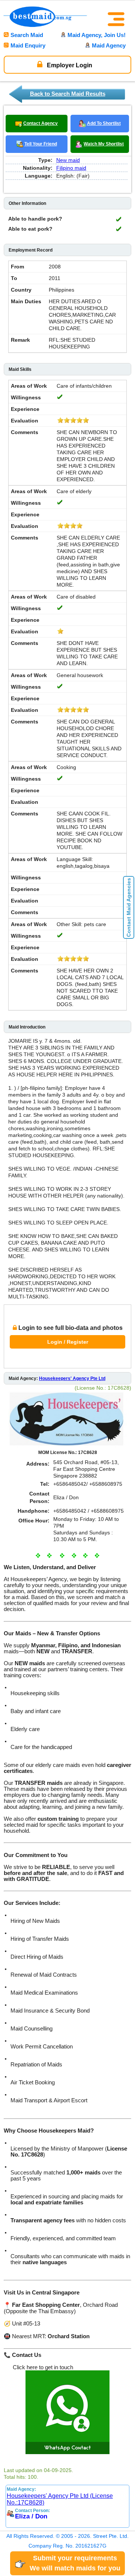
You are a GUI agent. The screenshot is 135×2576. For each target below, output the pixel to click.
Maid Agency (109, 45)
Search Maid (27, 35)
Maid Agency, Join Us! (97, 35)
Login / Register (68, 1342)
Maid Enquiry (28, 45)
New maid (68, 160)
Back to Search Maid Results (68, 94)
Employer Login (69, 65)
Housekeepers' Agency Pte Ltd (72, 1378)
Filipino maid (71, 168)
